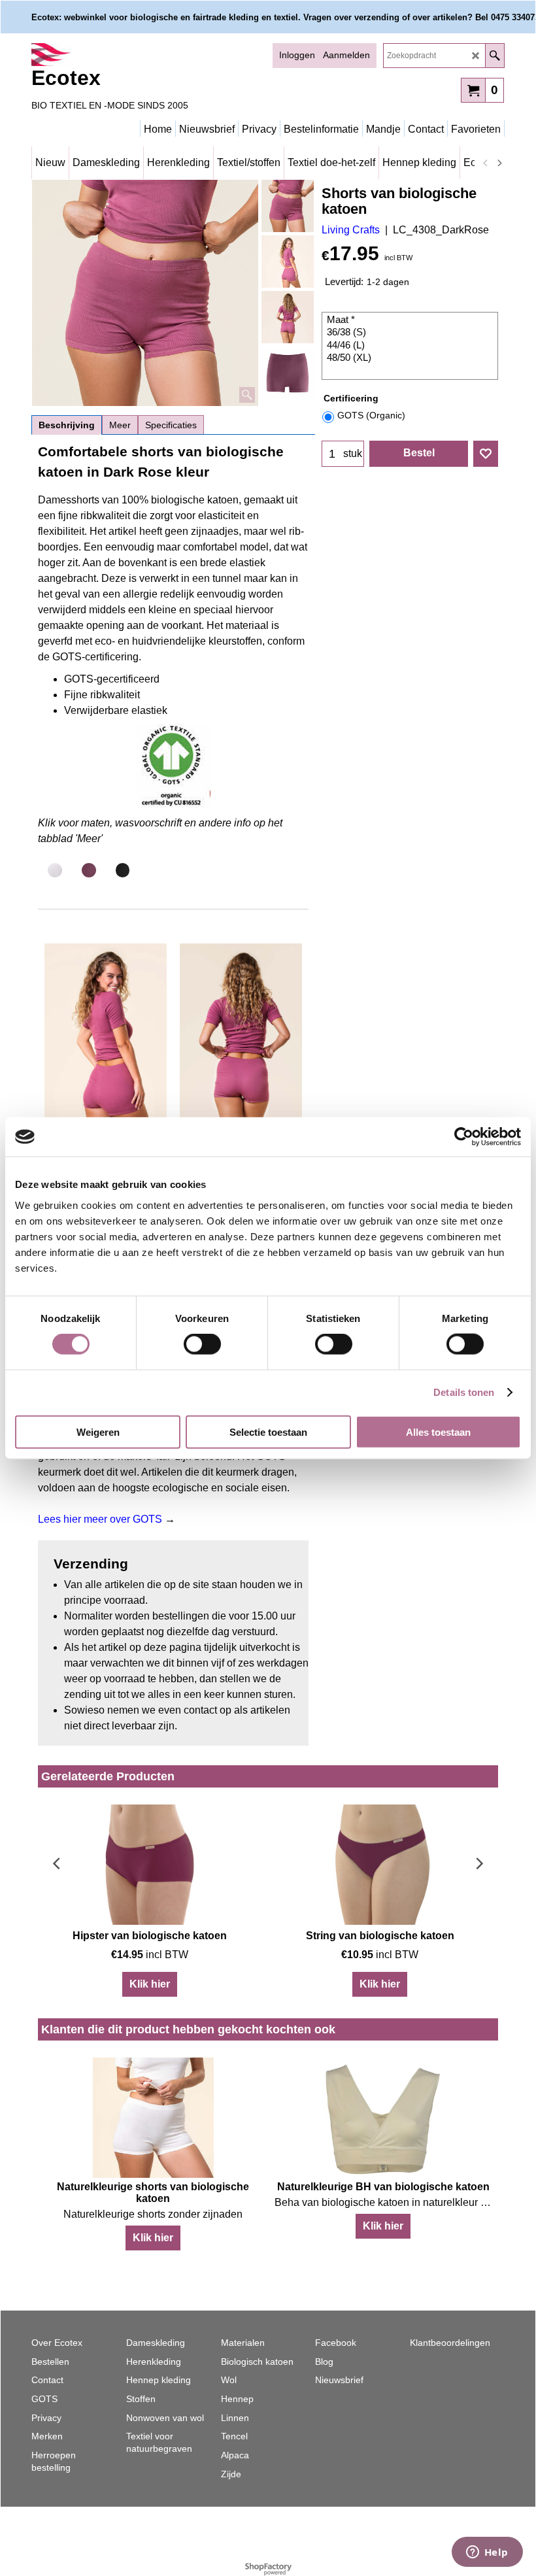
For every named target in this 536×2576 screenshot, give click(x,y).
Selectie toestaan (268, 1432)
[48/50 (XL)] (411, 358)
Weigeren (98, 1432)
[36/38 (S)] (411, 333)
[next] (499, 163)
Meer (120, 425)
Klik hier (150, 1984)
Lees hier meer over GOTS (101, 1519)
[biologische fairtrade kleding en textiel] (146, 55)
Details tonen (464, 1392)
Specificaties (171, 425)
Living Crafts (351, 230)
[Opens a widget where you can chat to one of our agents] (487, 2553)
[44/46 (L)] (411, 346)
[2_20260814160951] (288, 262)
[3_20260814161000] (288, 317)
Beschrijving (67, 425)
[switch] (202, 1344)
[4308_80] (288, 373)
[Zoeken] (494, 56)
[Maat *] (411, 320)
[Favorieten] (486, 454)
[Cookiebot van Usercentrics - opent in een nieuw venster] (464, 1137)
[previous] (486, 163)
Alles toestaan (438, 1432)
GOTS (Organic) (371, 415)
